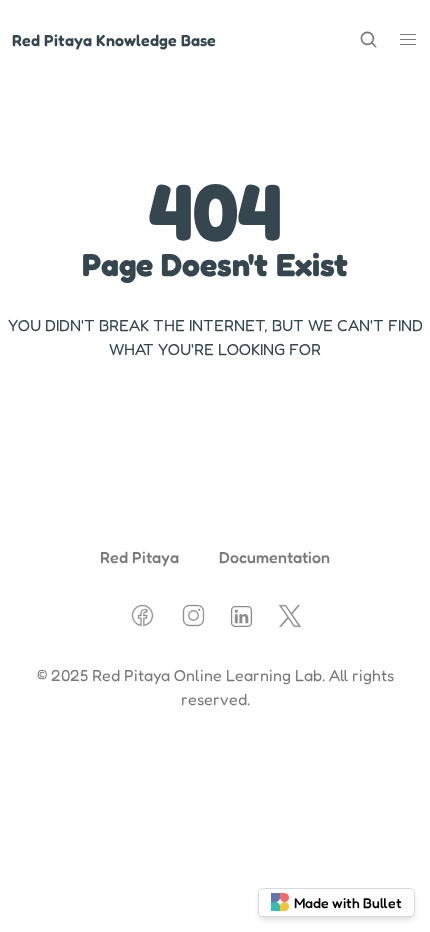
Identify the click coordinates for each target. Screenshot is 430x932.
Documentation (274, 557)
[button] (408, 39)
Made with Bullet (348, 902)
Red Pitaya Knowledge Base (114, 40)
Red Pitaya (139, 557)
